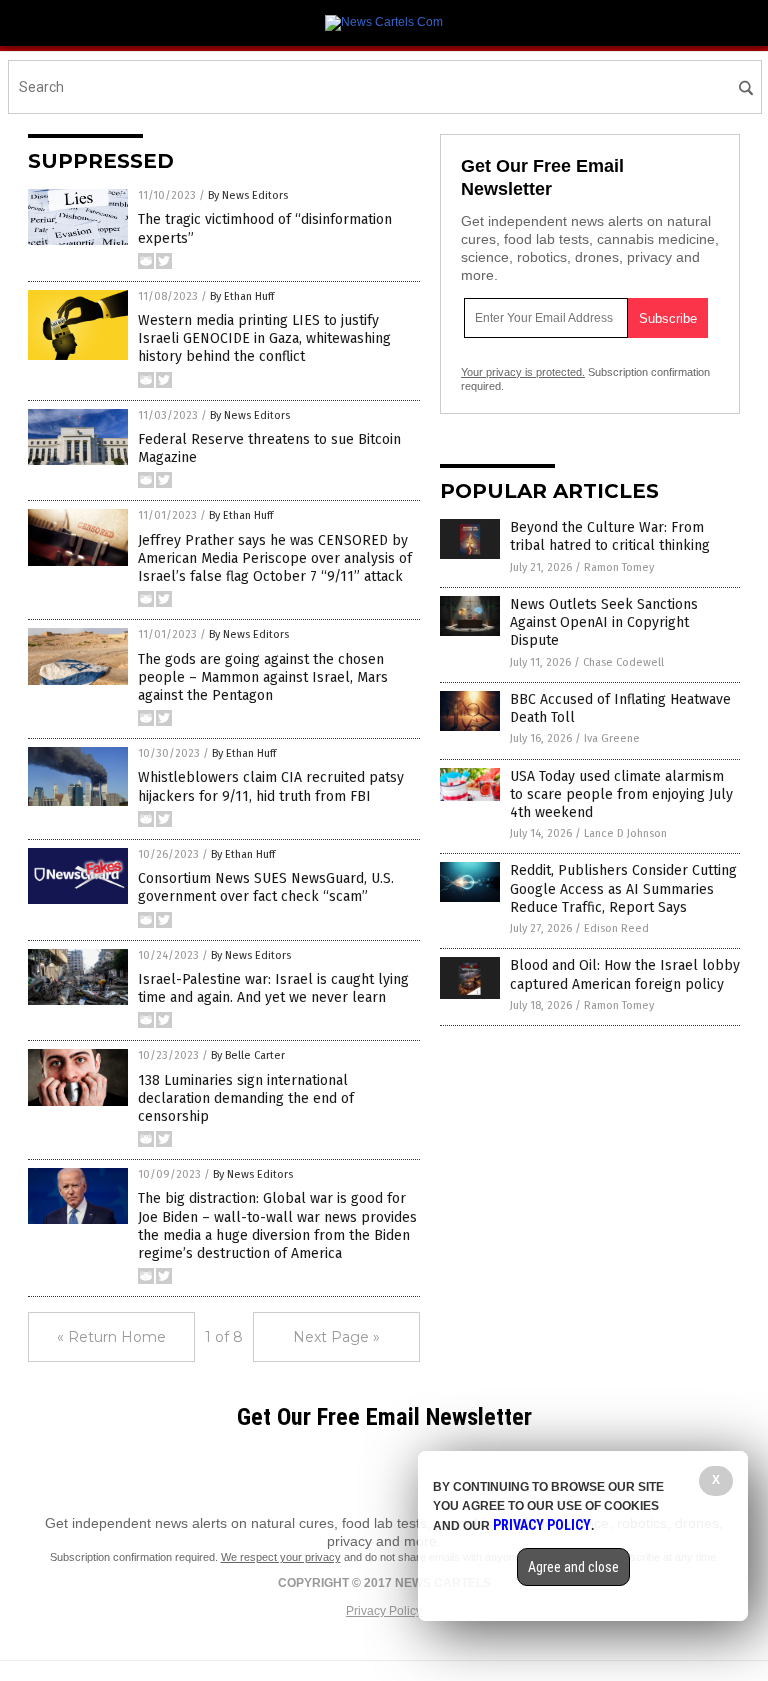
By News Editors (248, 195)
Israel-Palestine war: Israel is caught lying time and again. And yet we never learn (273, 988)
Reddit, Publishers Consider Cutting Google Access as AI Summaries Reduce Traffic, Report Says (623, 888)
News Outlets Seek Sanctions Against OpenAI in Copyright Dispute (604, 622)
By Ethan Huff (242, 296)
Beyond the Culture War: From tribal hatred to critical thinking (610, 536)
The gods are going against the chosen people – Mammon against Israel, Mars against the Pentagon (263, 677)
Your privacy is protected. (523, 372)
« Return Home (111, 1337)
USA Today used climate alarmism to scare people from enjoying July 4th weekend (621, 794)
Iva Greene (612, 738)
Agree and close (573, 1567)
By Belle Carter (248, 1055)
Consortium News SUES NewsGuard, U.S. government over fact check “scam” (266, 887)
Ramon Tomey (619, 567)
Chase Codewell (623, 662)
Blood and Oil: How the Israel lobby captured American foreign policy (625, 974)
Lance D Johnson (625, 833)
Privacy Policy (384, 1611)
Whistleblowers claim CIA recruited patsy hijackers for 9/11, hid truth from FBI (271, 786)
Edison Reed (616, 928)
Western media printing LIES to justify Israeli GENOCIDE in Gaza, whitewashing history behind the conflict (264, 338)
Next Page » (336, 1337)
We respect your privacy (281, 1557)
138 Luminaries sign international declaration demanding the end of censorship (246, 1098)
